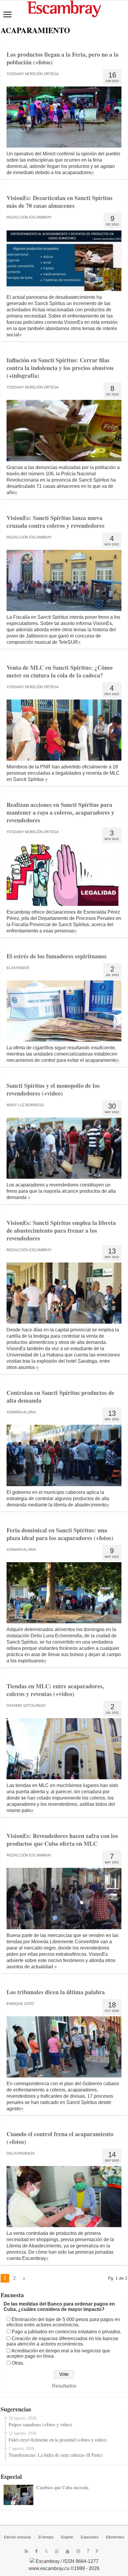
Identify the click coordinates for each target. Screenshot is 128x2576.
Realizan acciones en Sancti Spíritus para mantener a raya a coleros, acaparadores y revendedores (60, 812)
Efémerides (115, 2537)
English (67, 2537)
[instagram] (78, 2551)
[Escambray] (64, 8)
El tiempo (46, 2537)
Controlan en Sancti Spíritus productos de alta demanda (60, 1397)
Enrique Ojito (20, 2004)
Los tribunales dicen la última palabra (56, 1992)
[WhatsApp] (57, 2551)
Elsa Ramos (18, 968)
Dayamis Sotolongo (26, 1706)
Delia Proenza (21, 2153)
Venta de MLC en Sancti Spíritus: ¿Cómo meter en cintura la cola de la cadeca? (60, 671)
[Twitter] (46, 2551)
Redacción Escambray (29, 217)
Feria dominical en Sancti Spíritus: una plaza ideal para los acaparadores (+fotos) (60, 1534)
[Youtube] (68, 2551)
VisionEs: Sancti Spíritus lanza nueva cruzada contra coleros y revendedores (56, 522)
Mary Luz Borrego (25, 1105)
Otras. (18, 2363)
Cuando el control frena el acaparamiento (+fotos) (60, 2138)
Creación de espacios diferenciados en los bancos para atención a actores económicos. (62, 2341)
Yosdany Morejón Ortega (33, 74)
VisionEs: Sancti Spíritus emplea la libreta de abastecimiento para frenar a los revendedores (61, 1230)
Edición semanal (17, 2537)
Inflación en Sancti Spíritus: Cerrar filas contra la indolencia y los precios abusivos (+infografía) (60, 368)
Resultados (64, 2386)
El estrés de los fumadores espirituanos (57, 956)
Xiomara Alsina (21, 1412)
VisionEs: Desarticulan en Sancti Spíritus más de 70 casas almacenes (60, 202)
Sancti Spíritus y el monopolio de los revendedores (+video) (53, 1089)
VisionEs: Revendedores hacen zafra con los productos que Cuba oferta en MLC (62, 1840)
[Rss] (26, 2551)
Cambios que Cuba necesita (62, 2487)
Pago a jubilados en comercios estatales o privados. (67, 2332)
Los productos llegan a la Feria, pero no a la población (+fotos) (63, 58)
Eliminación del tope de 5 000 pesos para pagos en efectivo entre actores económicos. (63, 2322)
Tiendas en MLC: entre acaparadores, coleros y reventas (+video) (55, 1690)
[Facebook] (36, 2551)
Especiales (90, 2537)
